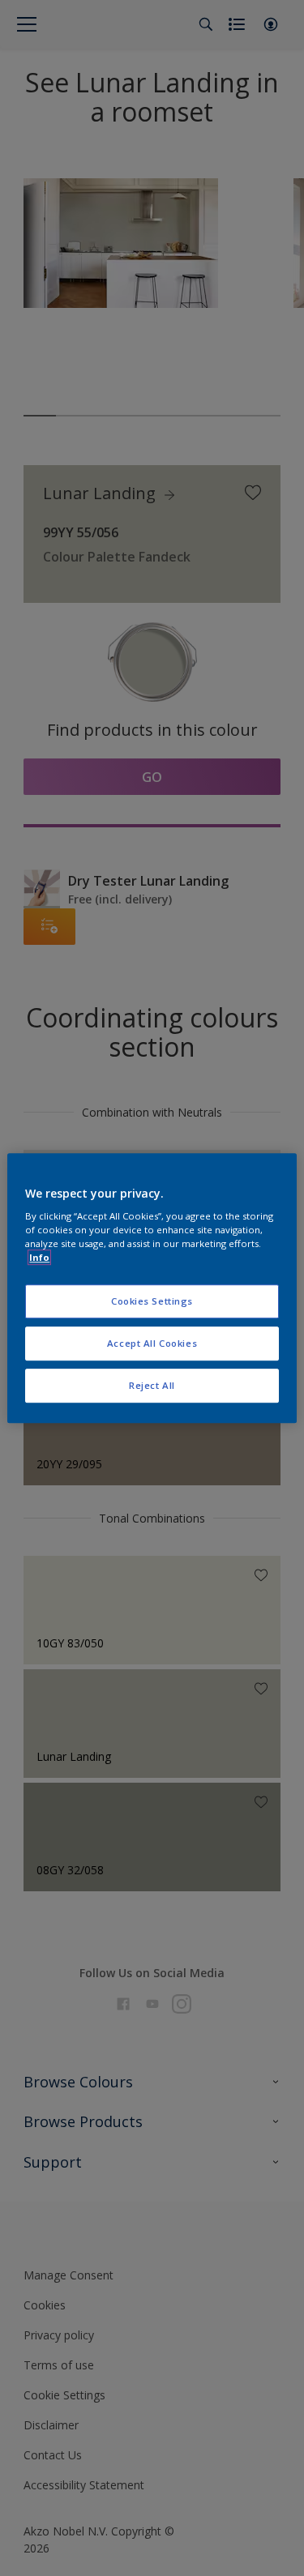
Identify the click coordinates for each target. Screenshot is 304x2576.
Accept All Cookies (152, 1343)
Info (39, 1257)
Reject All (152, 1385)
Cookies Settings (152, 1302)
